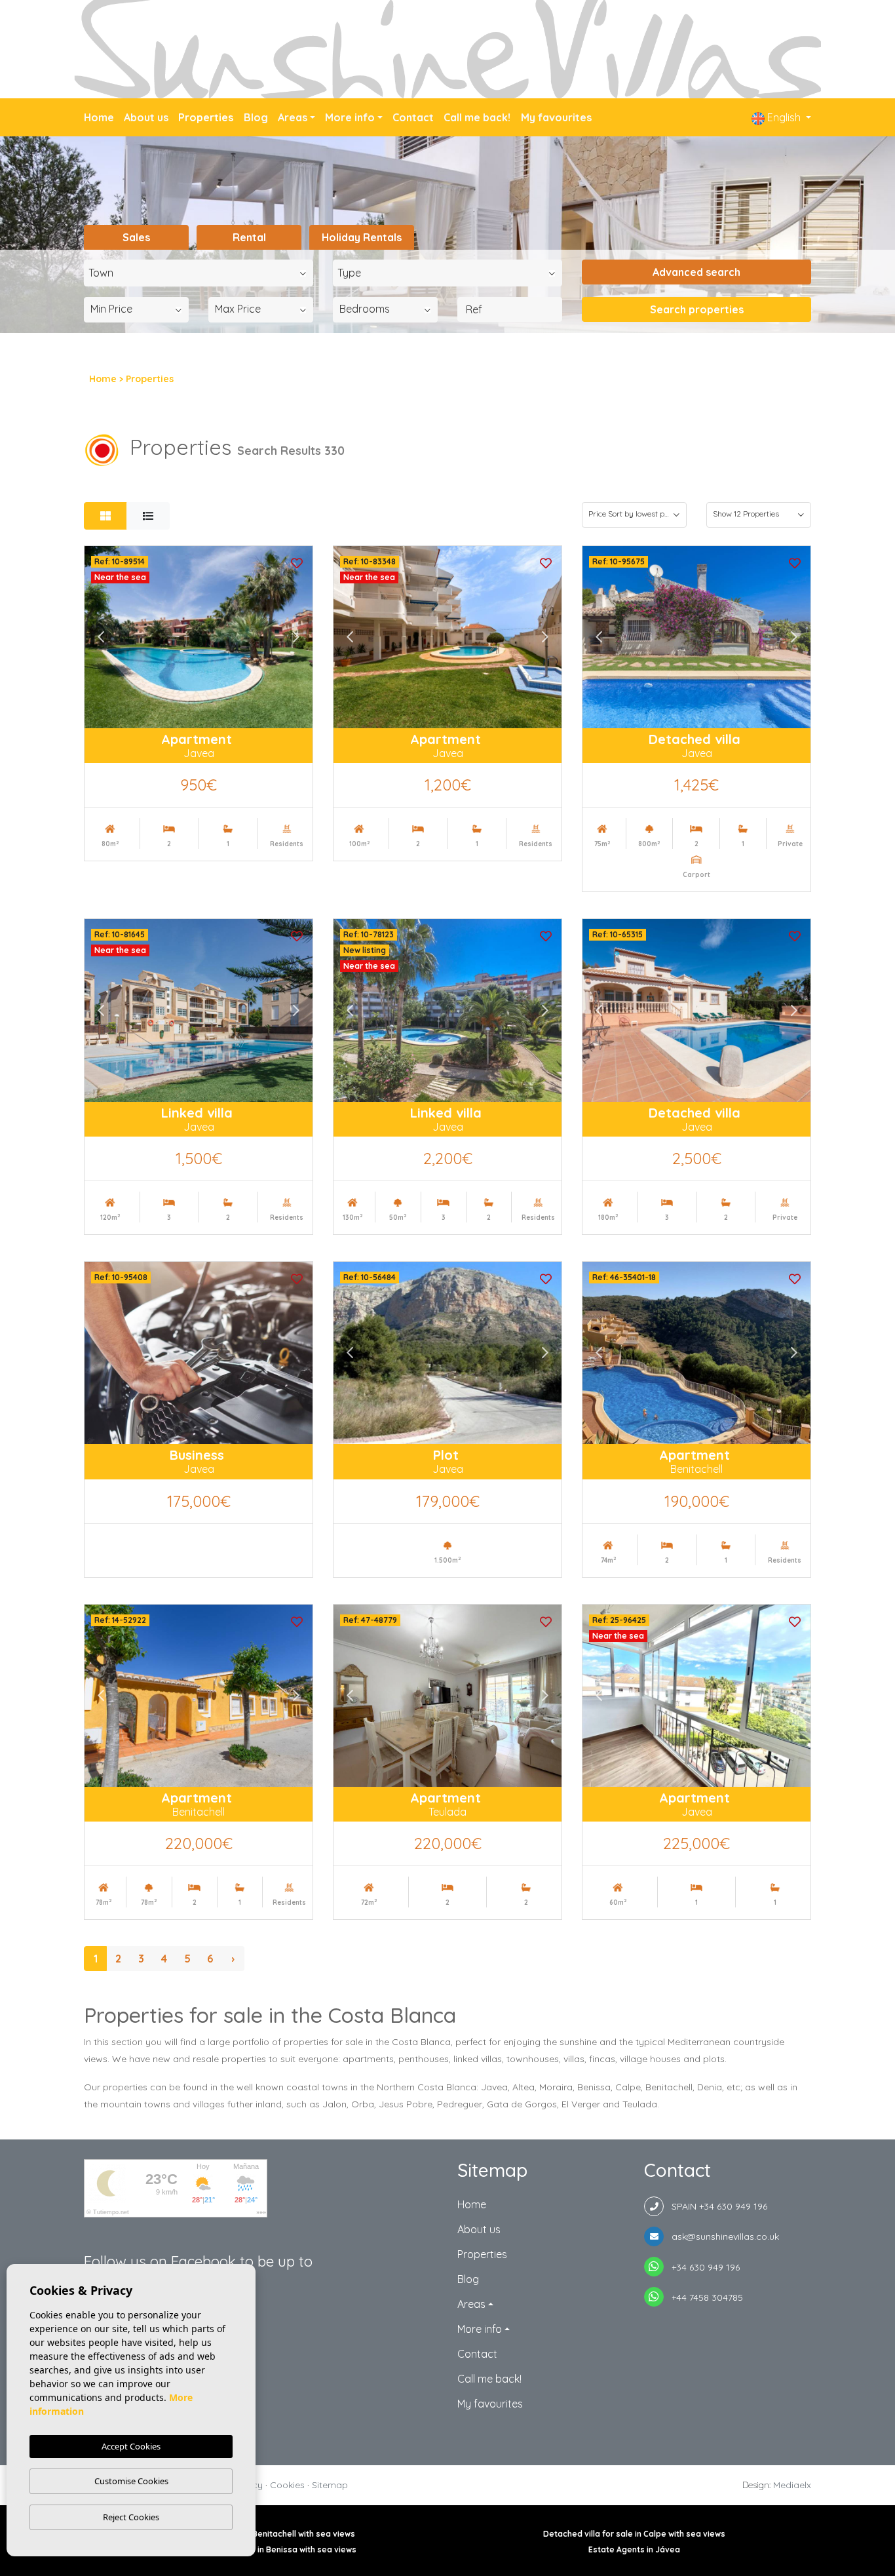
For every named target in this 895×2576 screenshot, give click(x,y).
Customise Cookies (131, 2481)
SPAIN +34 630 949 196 (715, 2206)
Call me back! (477, 117)
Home (99, 117)
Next (296, 637)
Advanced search (696, 272)
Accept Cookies (131, 2446)
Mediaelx (792, 2485)
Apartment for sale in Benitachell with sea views (261, 2534)
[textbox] (202, 273)
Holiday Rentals (362, 237)
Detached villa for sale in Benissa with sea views (261, 2549)
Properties (206, 117)
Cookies (287, 2485)
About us (146, 117)
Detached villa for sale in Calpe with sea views (634, 2534)
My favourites (556, 117)
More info (350, 117)
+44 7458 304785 (703, 2297)
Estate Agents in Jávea (634, 2549)
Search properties (697, 309)
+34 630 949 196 (702, 2267)
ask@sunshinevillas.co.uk (721, 2236)
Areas (293, 117)
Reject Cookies (131, 2517)
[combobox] (199, 273)
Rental (249, 237)
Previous (101, 637)
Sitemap (330, 2485)
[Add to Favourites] (297, 562)
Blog (256, 117)
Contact (413, 117)
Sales (136, 237)
